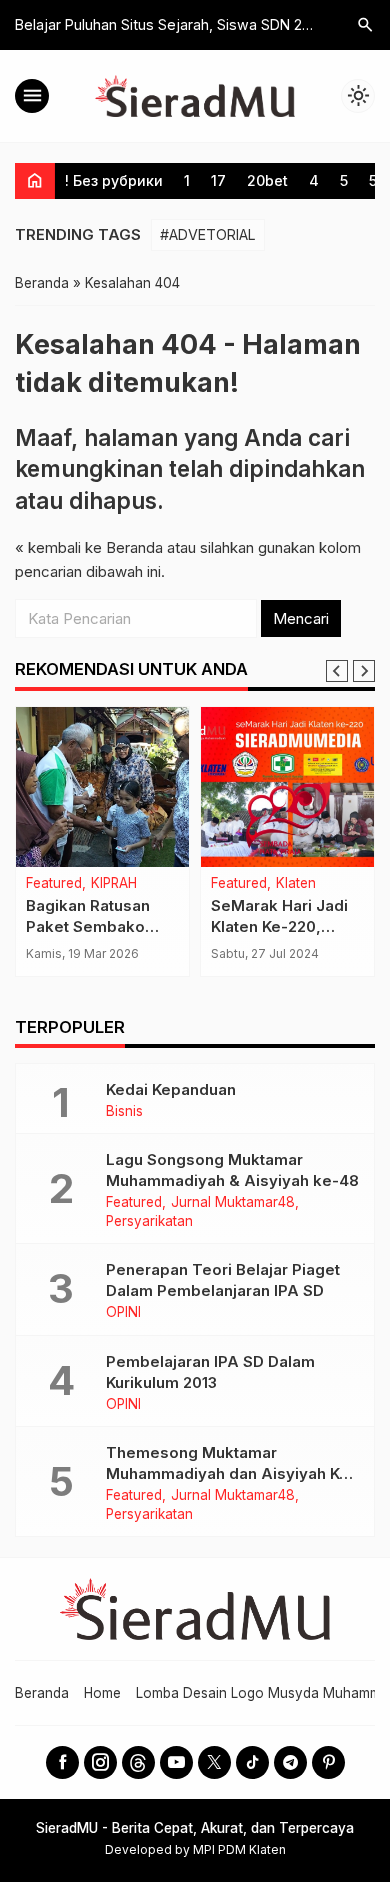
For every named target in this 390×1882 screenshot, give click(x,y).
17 (218, 180)
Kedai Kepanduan (171, 1089)
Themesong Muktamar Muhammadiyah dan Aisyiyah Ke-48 (231, 1473)
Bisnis (124, 1112)
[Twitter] (214, 1762)
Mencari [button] (301, 618)
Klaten (296, 884)
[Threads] (138, 1762)
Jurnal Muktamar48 (233, 1203)
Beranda (42, 1693)
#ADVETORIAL (208, 234)
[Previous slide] (337, 671)
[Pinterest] (328, 1762)
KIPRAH (114, 884)
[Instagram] (100, 1762)
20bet (267, 180)
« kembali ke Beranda (89, 547)
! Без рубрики (114, 180)
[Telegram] (290, 1762)
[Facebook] (62, 1762)
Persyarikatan (149, 1222)
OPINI (123, 1313)
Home (102, 1693)
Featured (54, 884)
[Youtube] (176, 1762)
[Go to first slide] (364, 671)
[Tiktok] (252, 1762)
